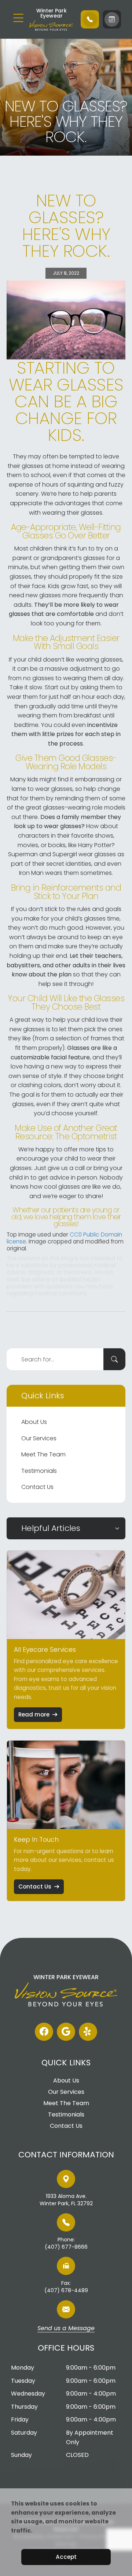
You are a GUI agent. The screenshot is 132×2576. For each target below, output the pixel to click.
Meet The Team (43, 1454)
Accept (66, 2557)
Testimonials (39, 1471)
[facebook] (44, 2032)
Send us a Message (66, 2329)
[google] (66, 2032)
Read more (34, 1714)
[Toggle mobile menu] (18, 18)
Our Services (39, 1438)
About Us (34, 1422)
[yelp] (88, 2032)
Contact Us (37, 1487)
